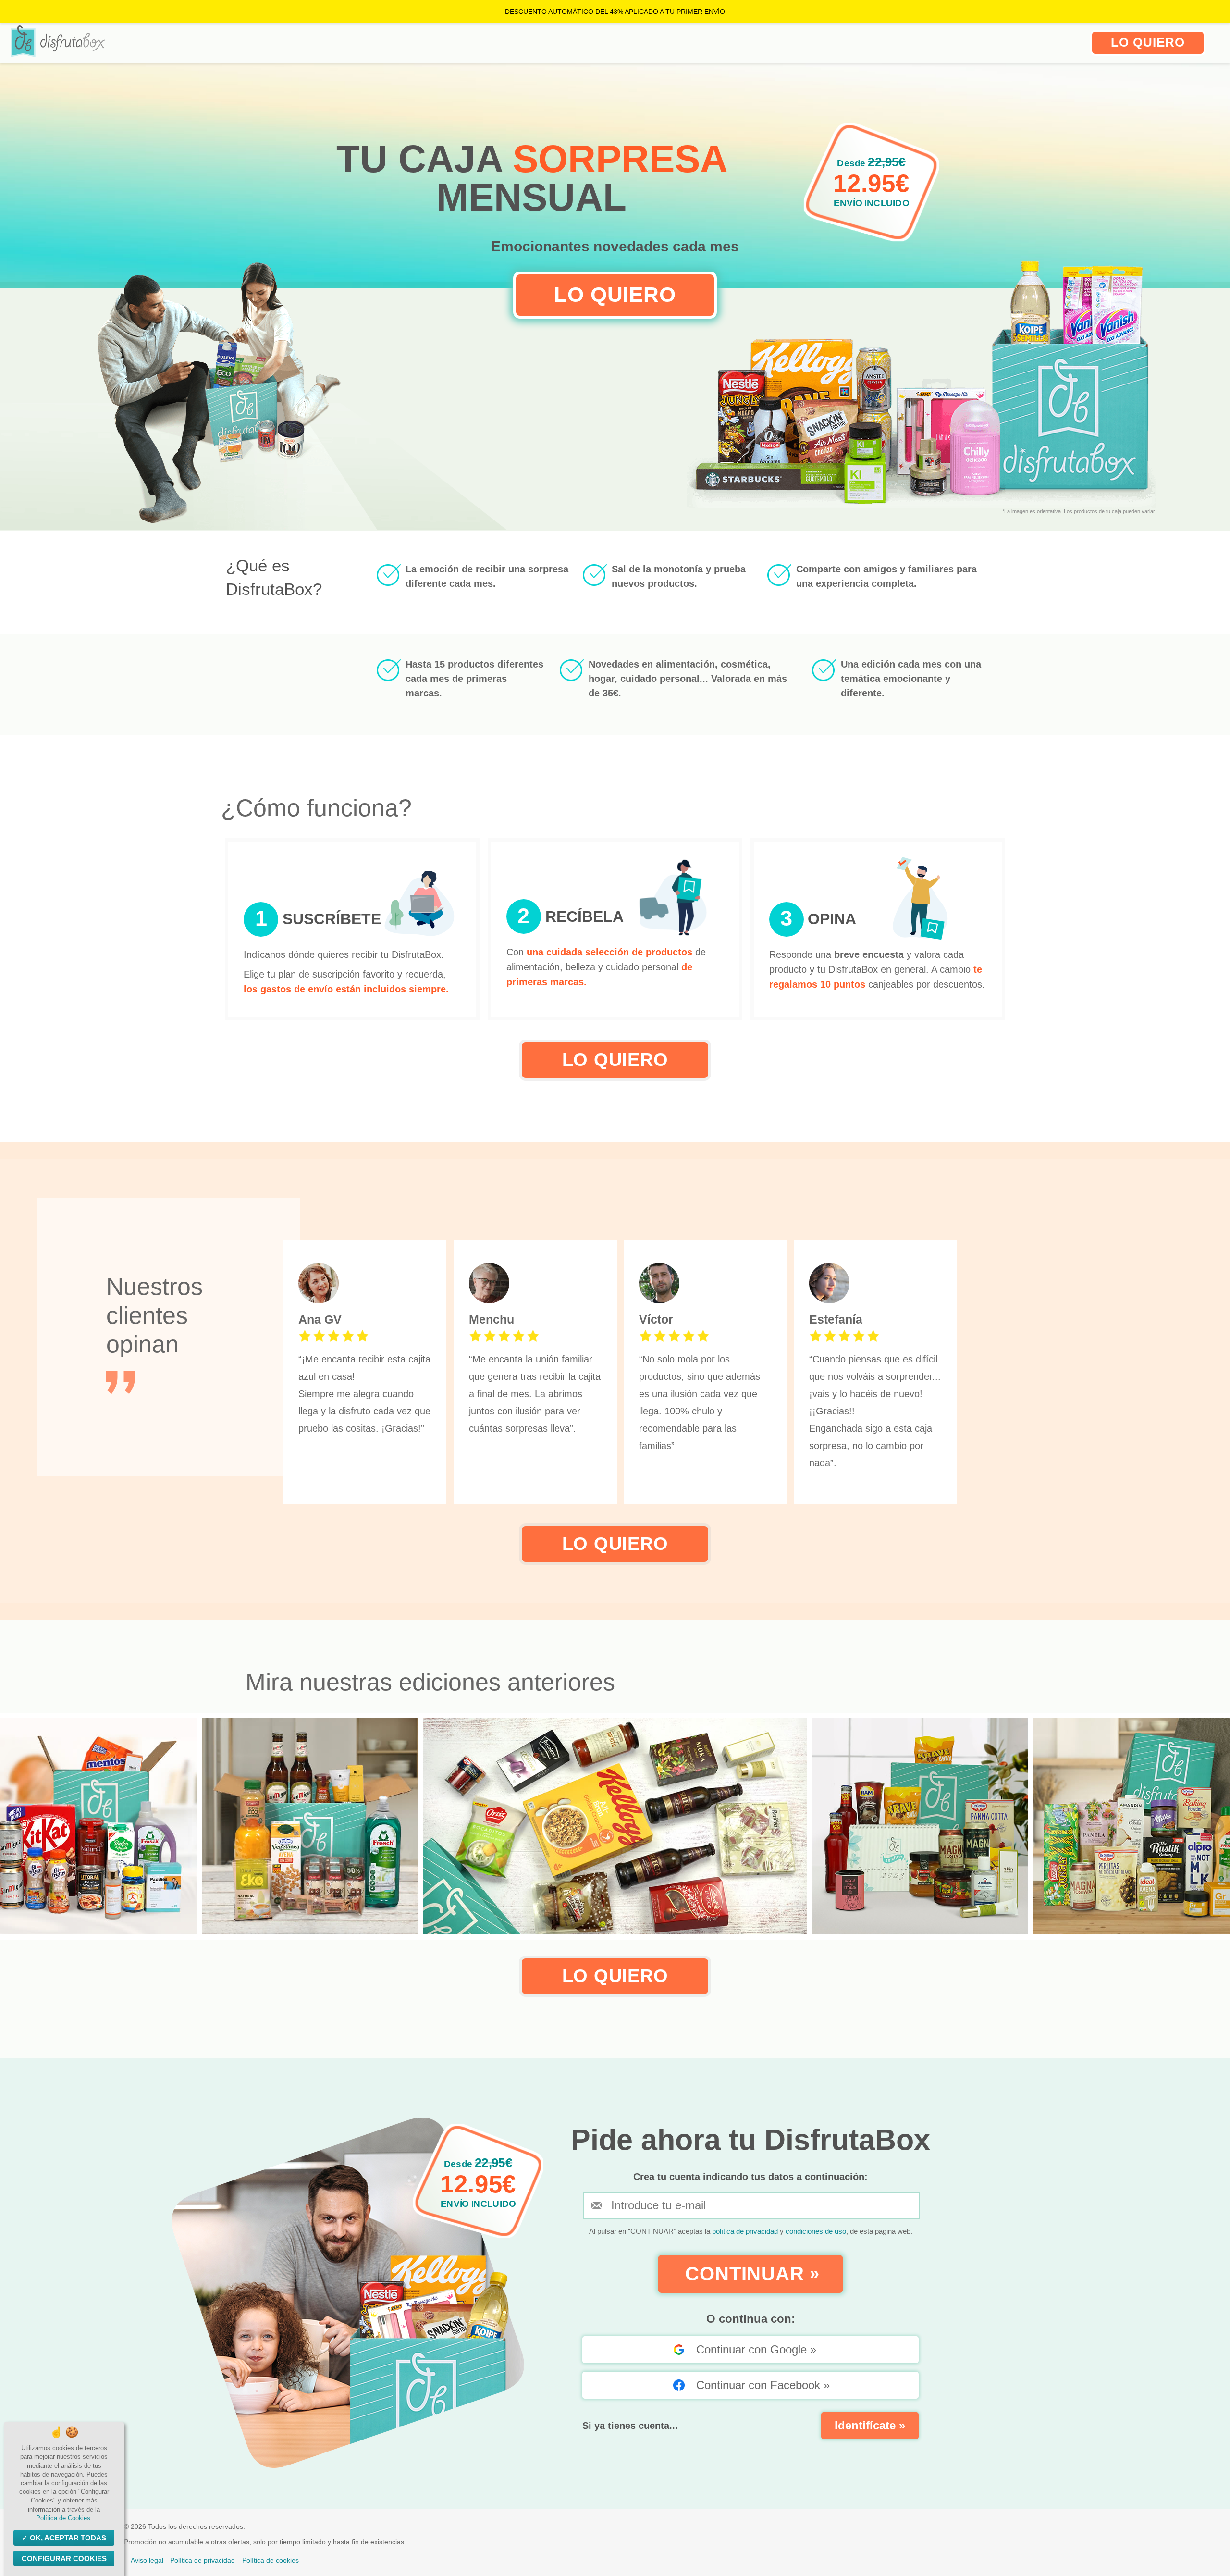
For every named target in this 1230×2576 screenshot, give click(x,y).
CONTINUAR (752, 2274)
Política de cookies (271, 2560)
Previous (14, 1827)
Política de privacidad (203, 2560)
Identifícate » (870, 2425)
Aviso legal (147, 2560)
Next (1216, 1827)
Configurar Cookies (64, 2558)
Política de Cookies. (64, 2518)
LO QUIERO (1148, 42)
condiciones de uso (816, 2231)
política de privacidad (746, 2231)
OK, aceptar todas (68, 2538)
